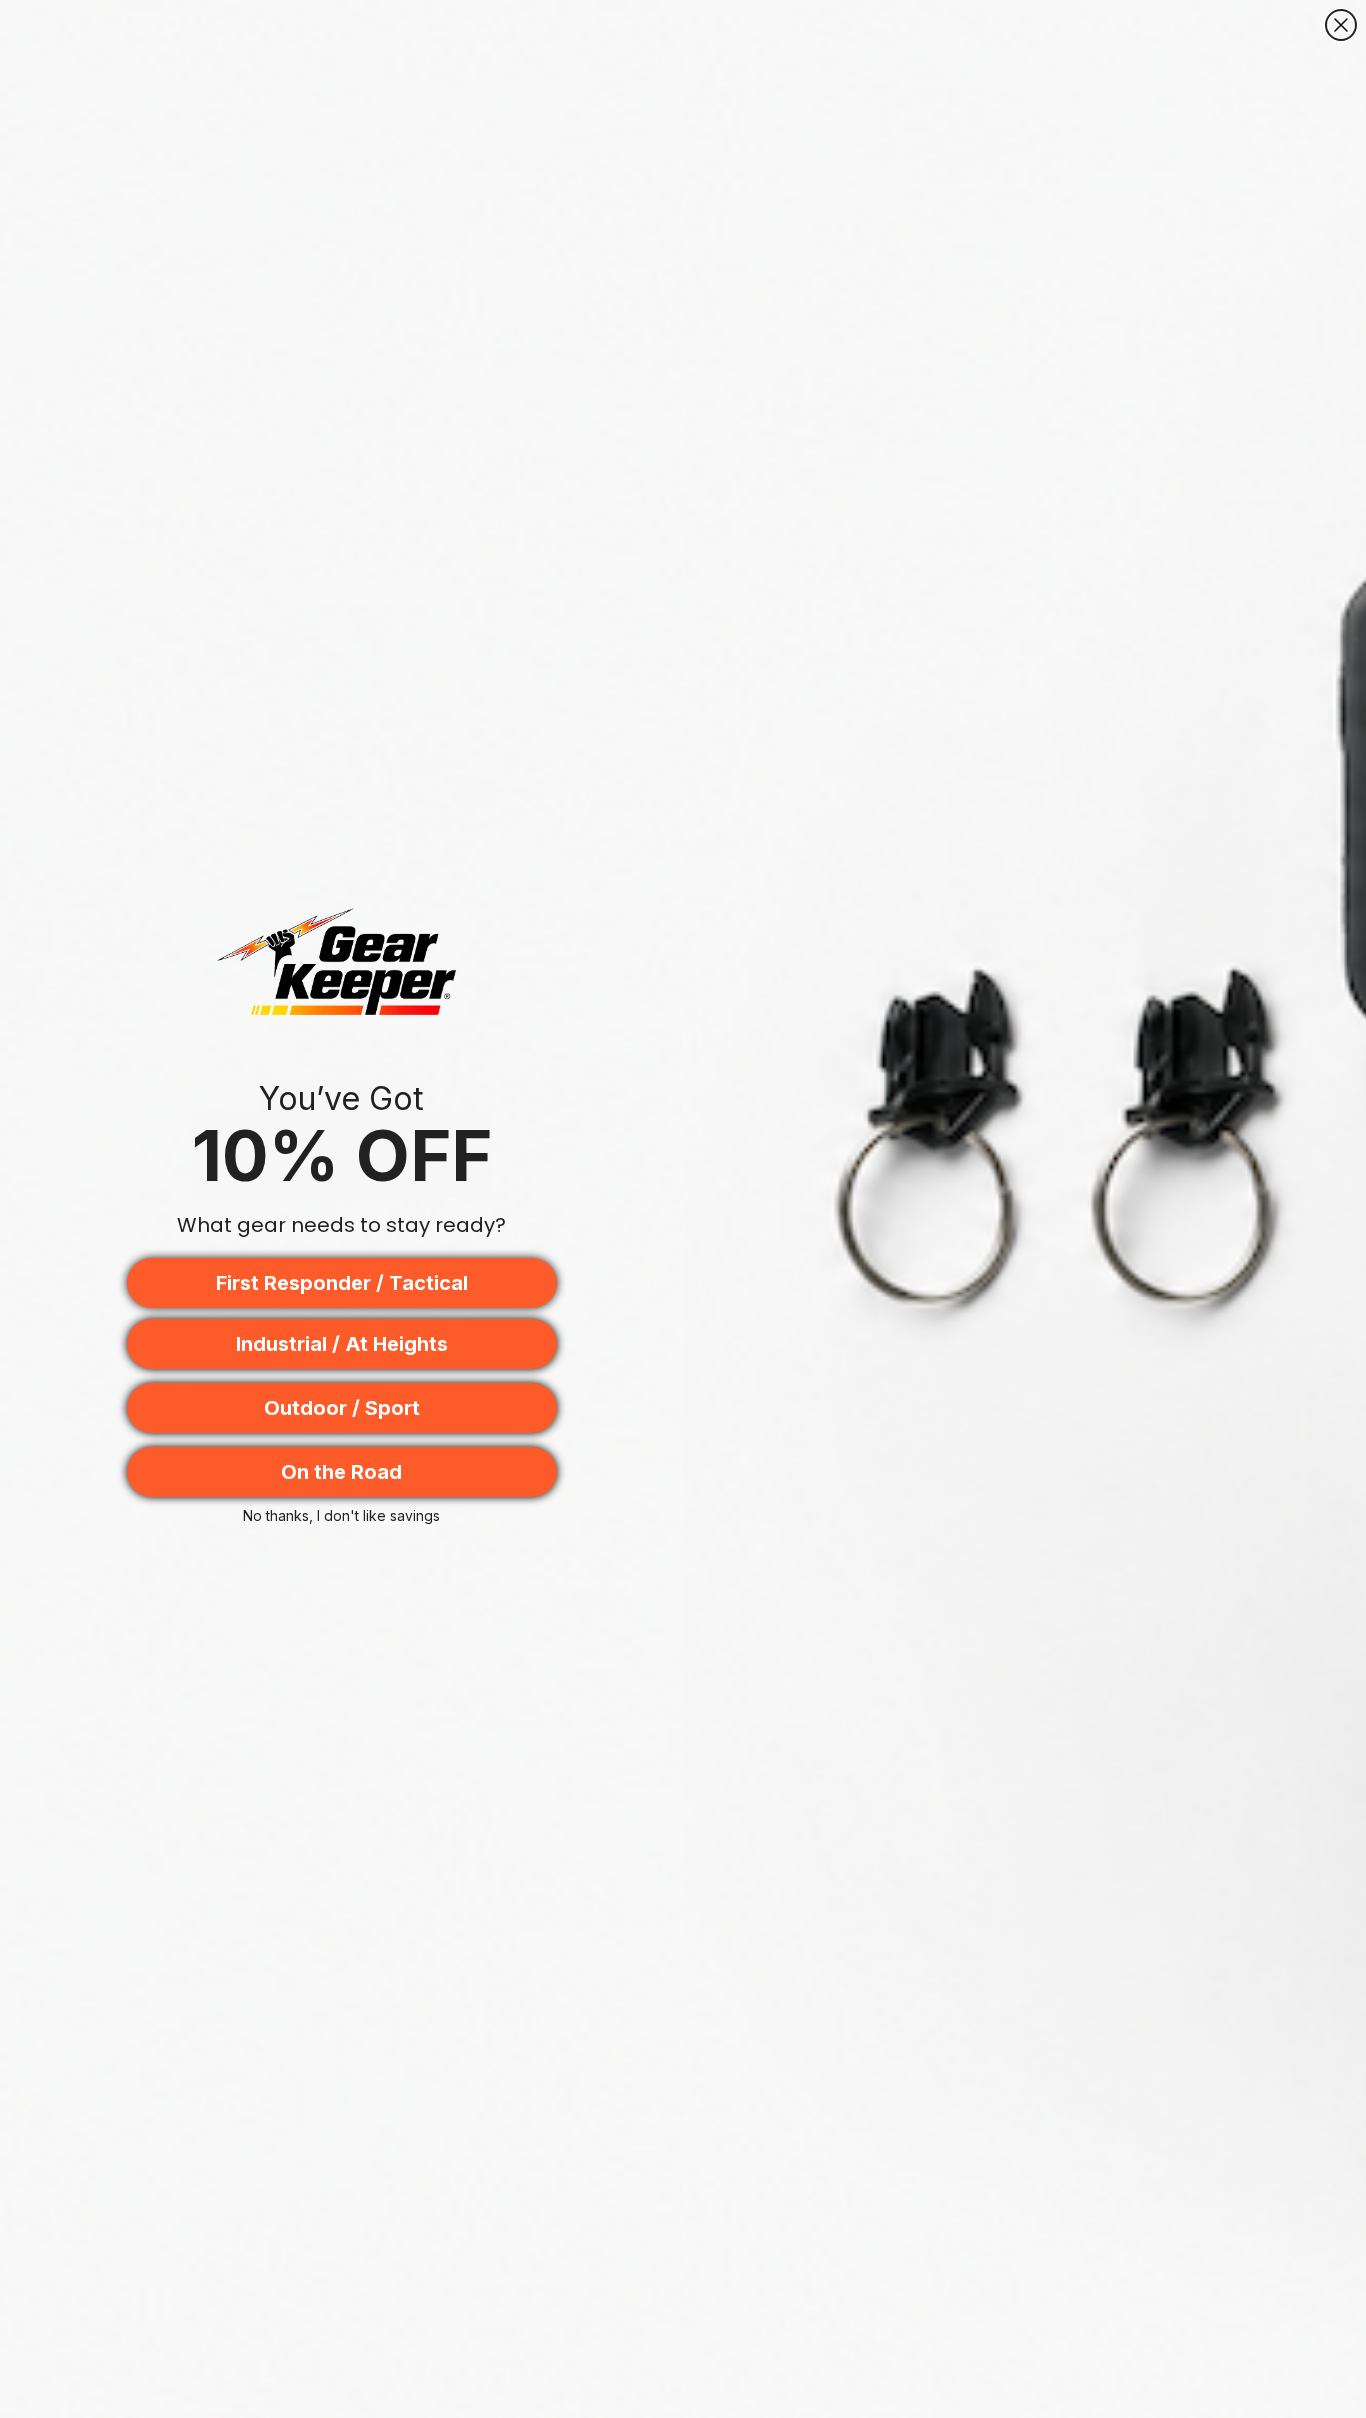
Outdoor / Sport (342, 1408)
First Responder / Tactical (342, 1283)
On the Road (341, 1472)
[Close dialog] (1341, 25)
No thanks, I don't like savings (341, 1515)
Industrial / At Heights (342, 1344)
